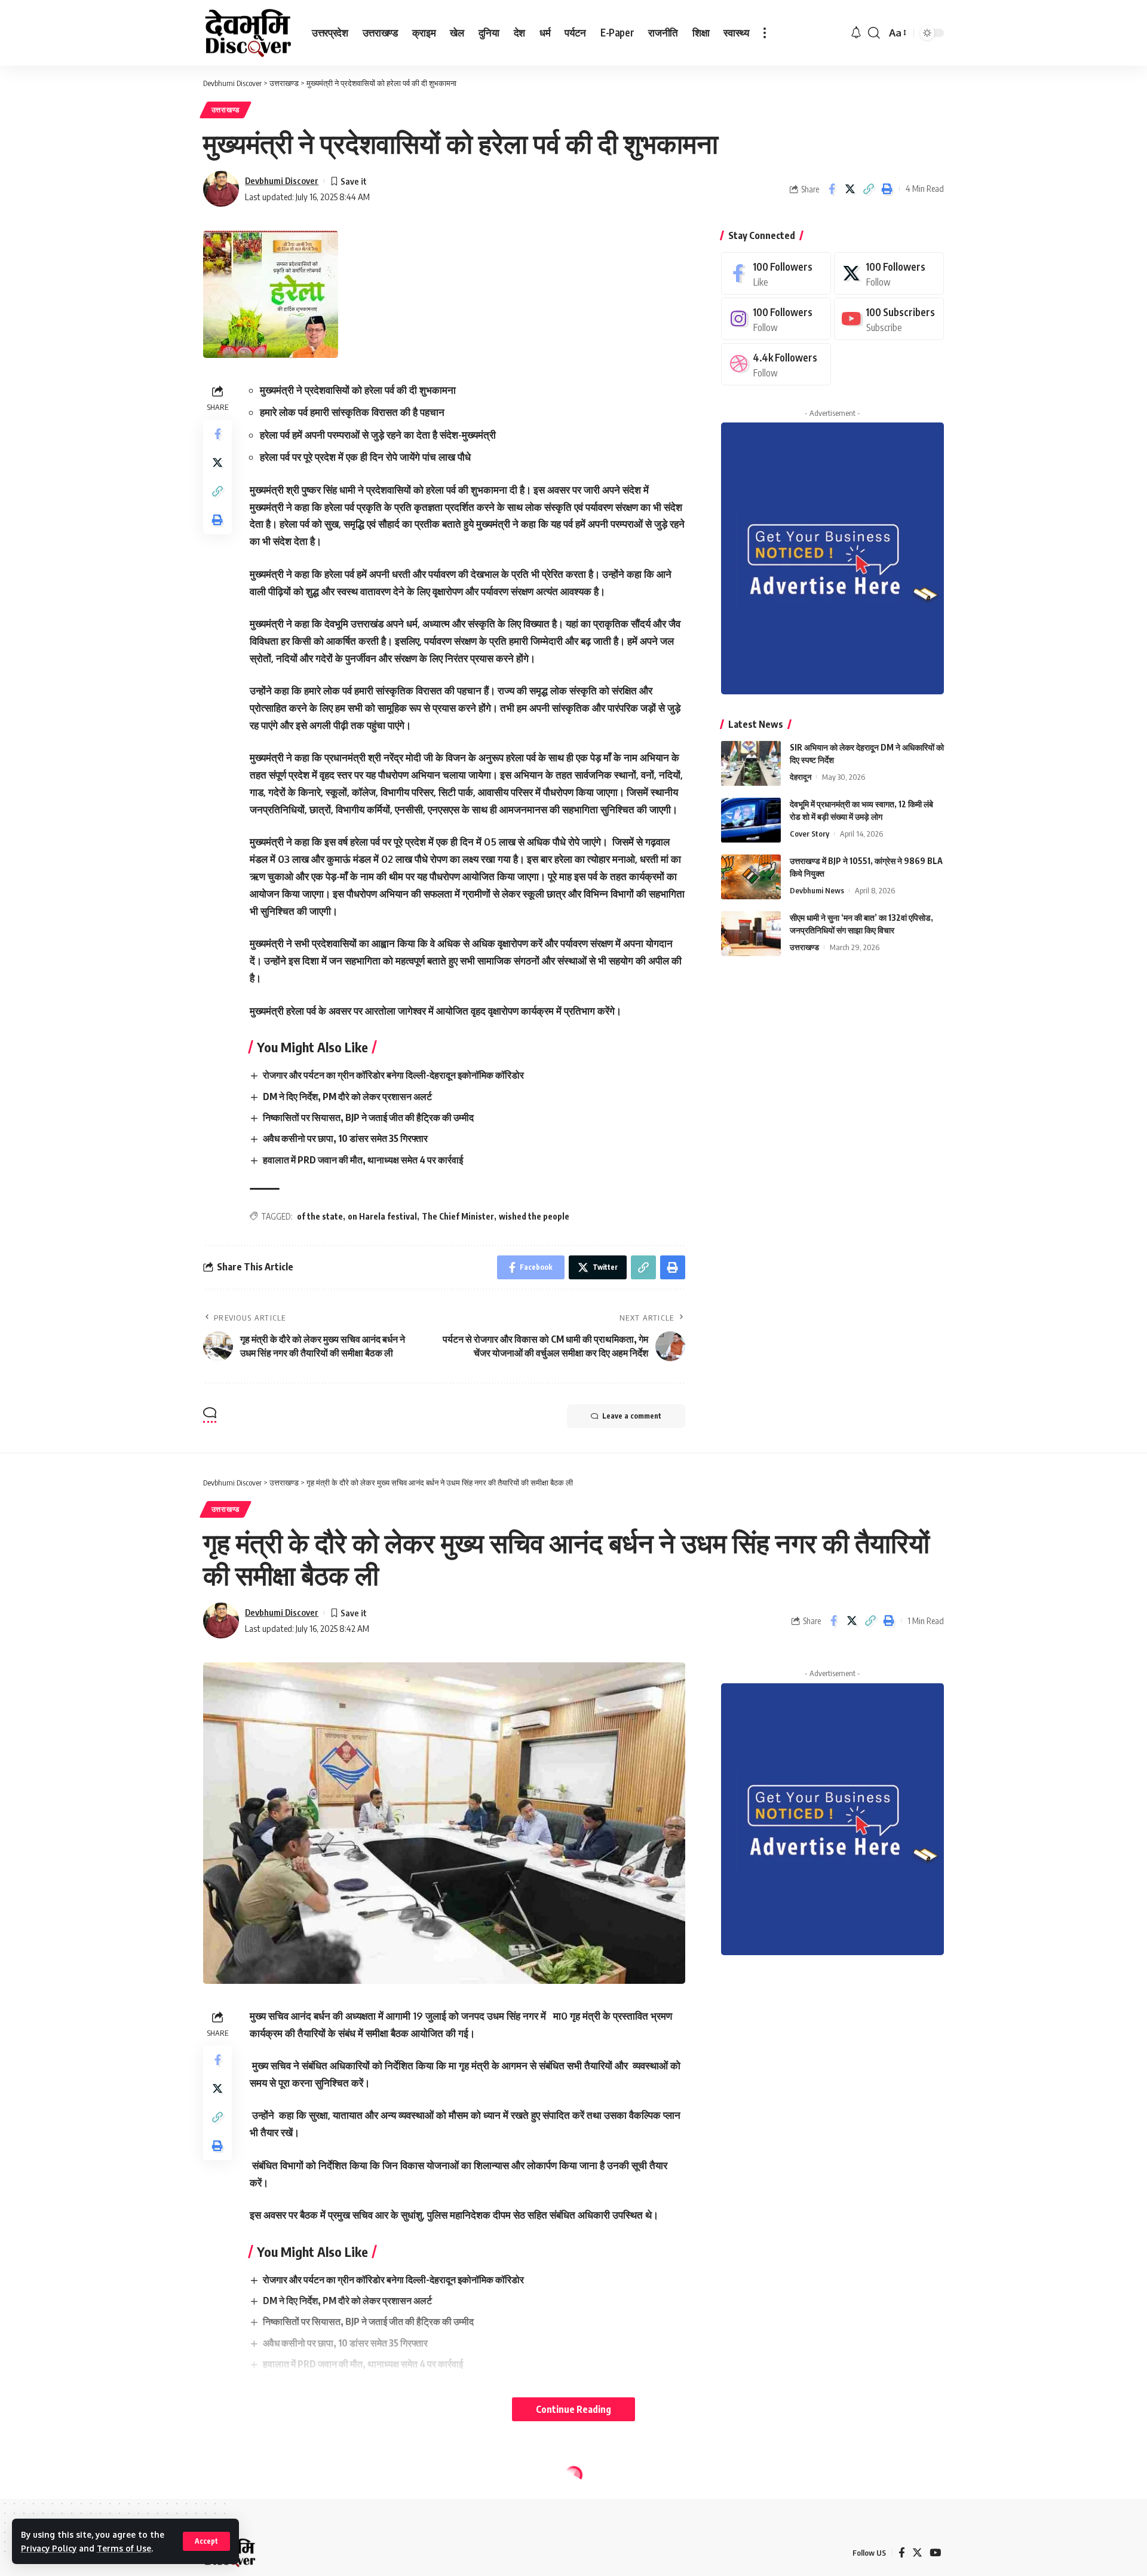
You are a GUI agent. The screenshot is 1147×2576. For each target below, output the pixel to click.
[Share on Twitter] (850, 189)
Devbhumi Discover (282, 180)
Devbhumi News (817, 890)
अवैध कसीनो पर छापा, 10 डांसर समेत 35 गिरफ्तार (345, 1138)
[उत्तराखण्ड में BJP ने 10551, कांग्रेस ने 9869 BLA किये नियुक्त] (751, 877)
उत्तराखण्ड (226, 110)
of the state (320, 1216)
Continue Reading (573, 2409)
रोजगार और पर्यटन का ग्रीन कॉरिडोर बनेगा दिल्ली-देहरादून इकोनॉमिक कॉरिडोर (393, 1075)
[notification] (856, 33)
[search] (874, 33)
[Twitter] (889, 273)
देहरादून (801, 777)
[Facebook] (776, 273)
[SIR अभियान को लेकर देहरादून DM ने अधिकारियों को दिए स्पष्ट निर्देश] (751, 763)
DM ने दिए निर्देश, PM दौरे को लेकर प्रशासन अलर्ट (347, 1096)
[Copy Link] (869, 189)
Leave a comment (632, 1416)
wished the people (534, 1216)
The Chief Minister (458, 1216)
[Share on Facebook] (832, 189)
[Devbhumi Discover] (248, 33)
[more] (765, 33)
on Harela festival (382, 1216)
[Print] (887, 189)
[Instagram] (776, 319)
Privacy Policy (49, 2548)
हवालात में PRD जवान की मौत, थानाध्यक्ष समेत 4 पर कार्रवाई (363, 1160)
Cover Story (809, 834)
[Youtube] (889, 319)
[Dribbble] (776, 364)
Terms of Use (124, 2548)
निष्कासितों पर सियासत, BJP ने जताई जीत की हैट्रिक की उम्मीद (368, 1117)
